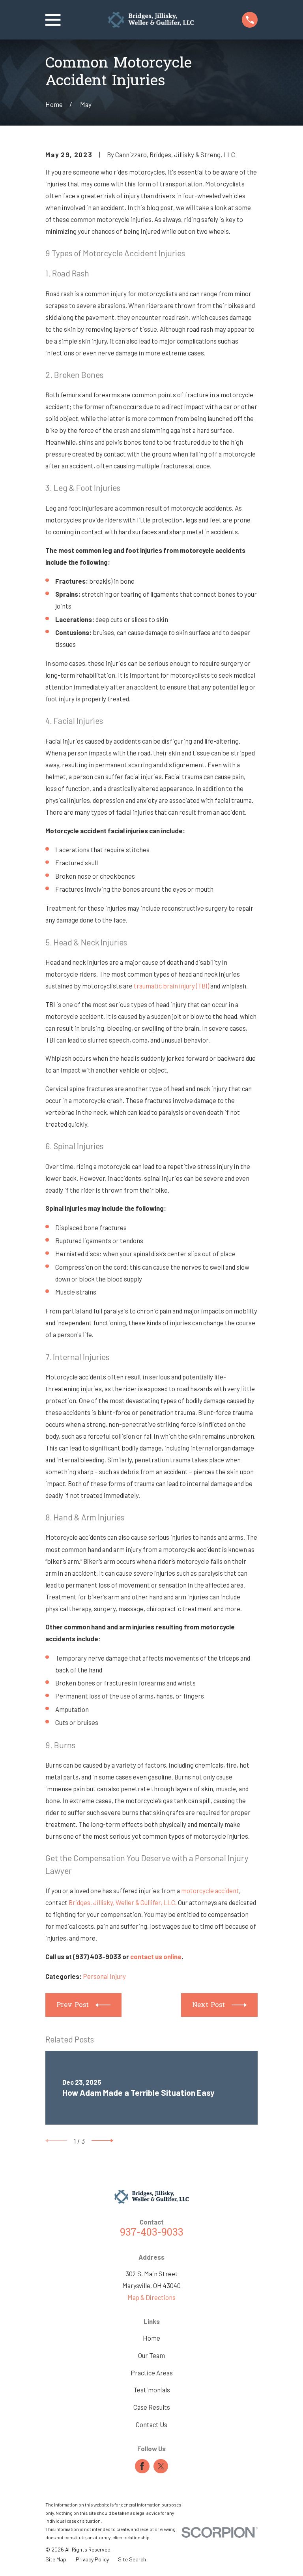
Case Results (152, 2407)
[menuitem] (56, 2559)
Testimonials (152, 2390)
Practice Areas (152, 2373)
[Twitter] (161, 2466)
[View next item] (102, 2141)
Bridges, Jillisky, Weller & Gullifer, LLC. (123, 1902)
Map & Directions (151, 2297)
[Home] (151, 20)
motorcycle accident (210, 1890)
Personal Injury (104, 1976)
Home (151, 2338)
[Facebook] (142, 2466)
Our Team (151, 2355)
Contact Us (151, 2424)
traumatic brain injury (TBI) (171, 986)
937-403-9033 (152, 2233)
